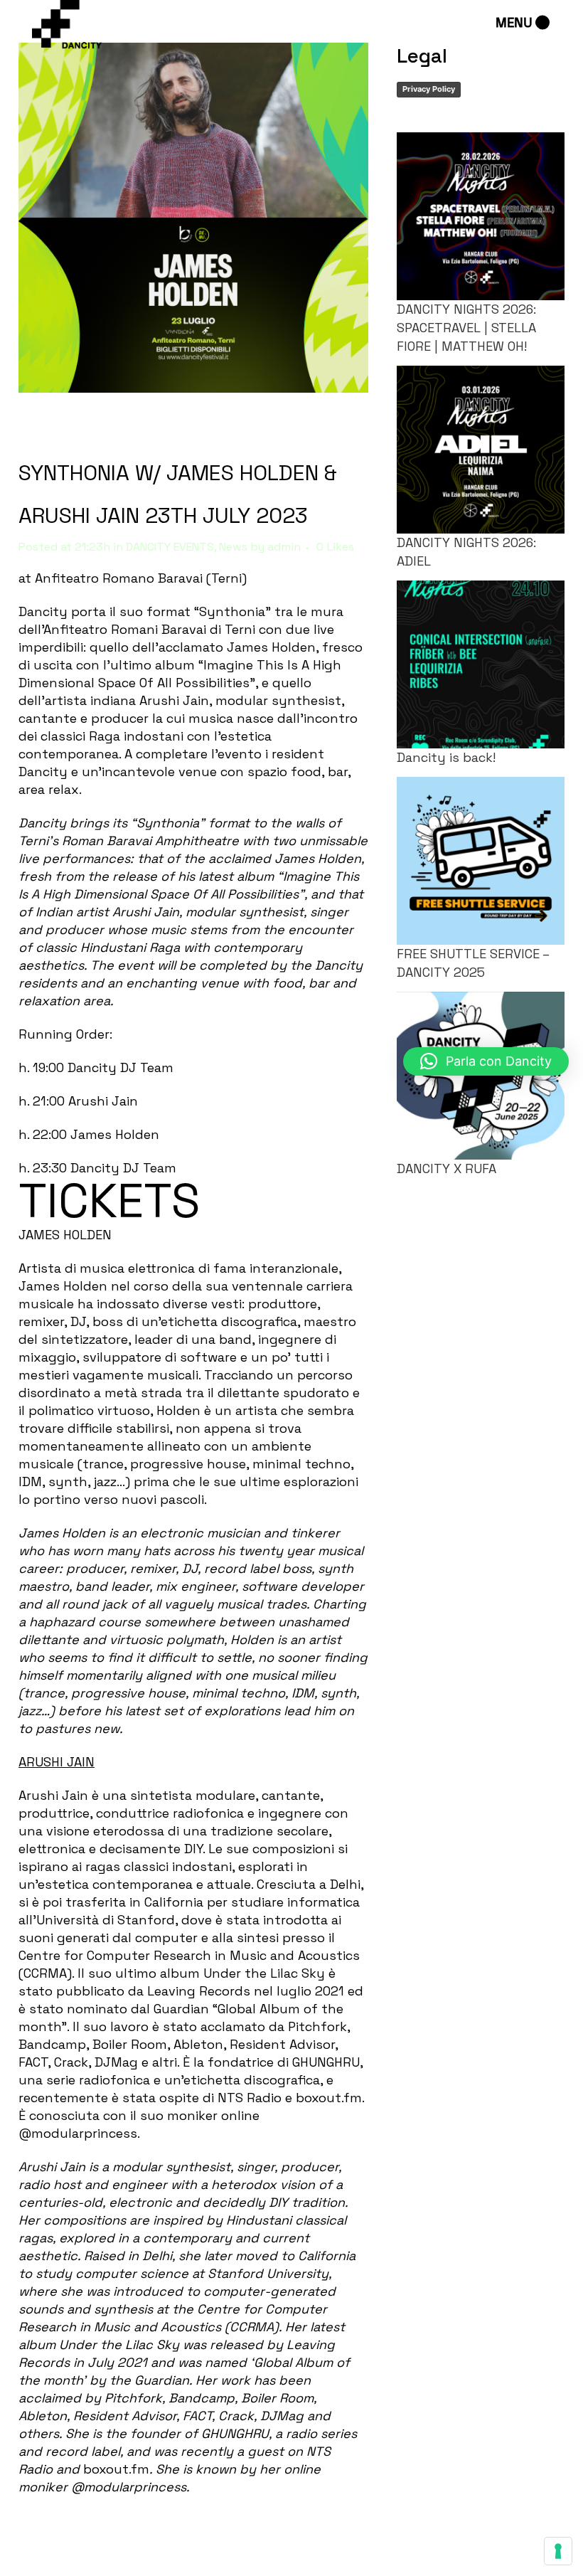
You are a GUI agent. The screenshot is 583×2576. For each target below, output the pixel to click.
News (233, 547)
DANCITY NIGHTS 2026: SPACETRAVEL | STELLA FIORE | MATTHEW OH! (466, 328)
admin (284, 547)
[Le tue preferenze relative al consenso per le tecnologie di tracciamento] (558, 2551)
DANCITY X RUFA (446, 1168)
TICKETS (109, 1201)
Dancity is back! (446, 757)
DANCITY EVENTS (170, 547)
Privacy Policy (429, 89)
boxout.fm (329, 2098)
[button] (486, 1061)
